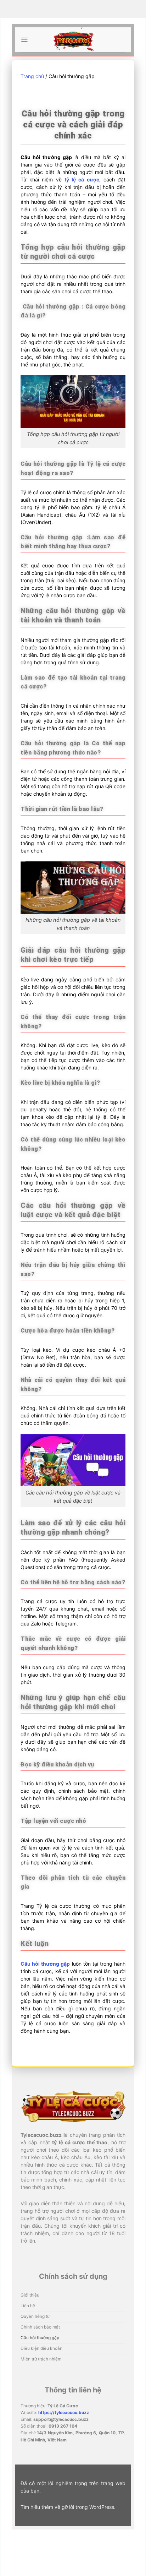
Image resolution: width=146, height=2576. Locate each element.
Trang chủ (32, 76)
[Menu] (24, 40)
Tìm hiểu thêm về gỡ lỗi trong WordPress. (68, 2507)
